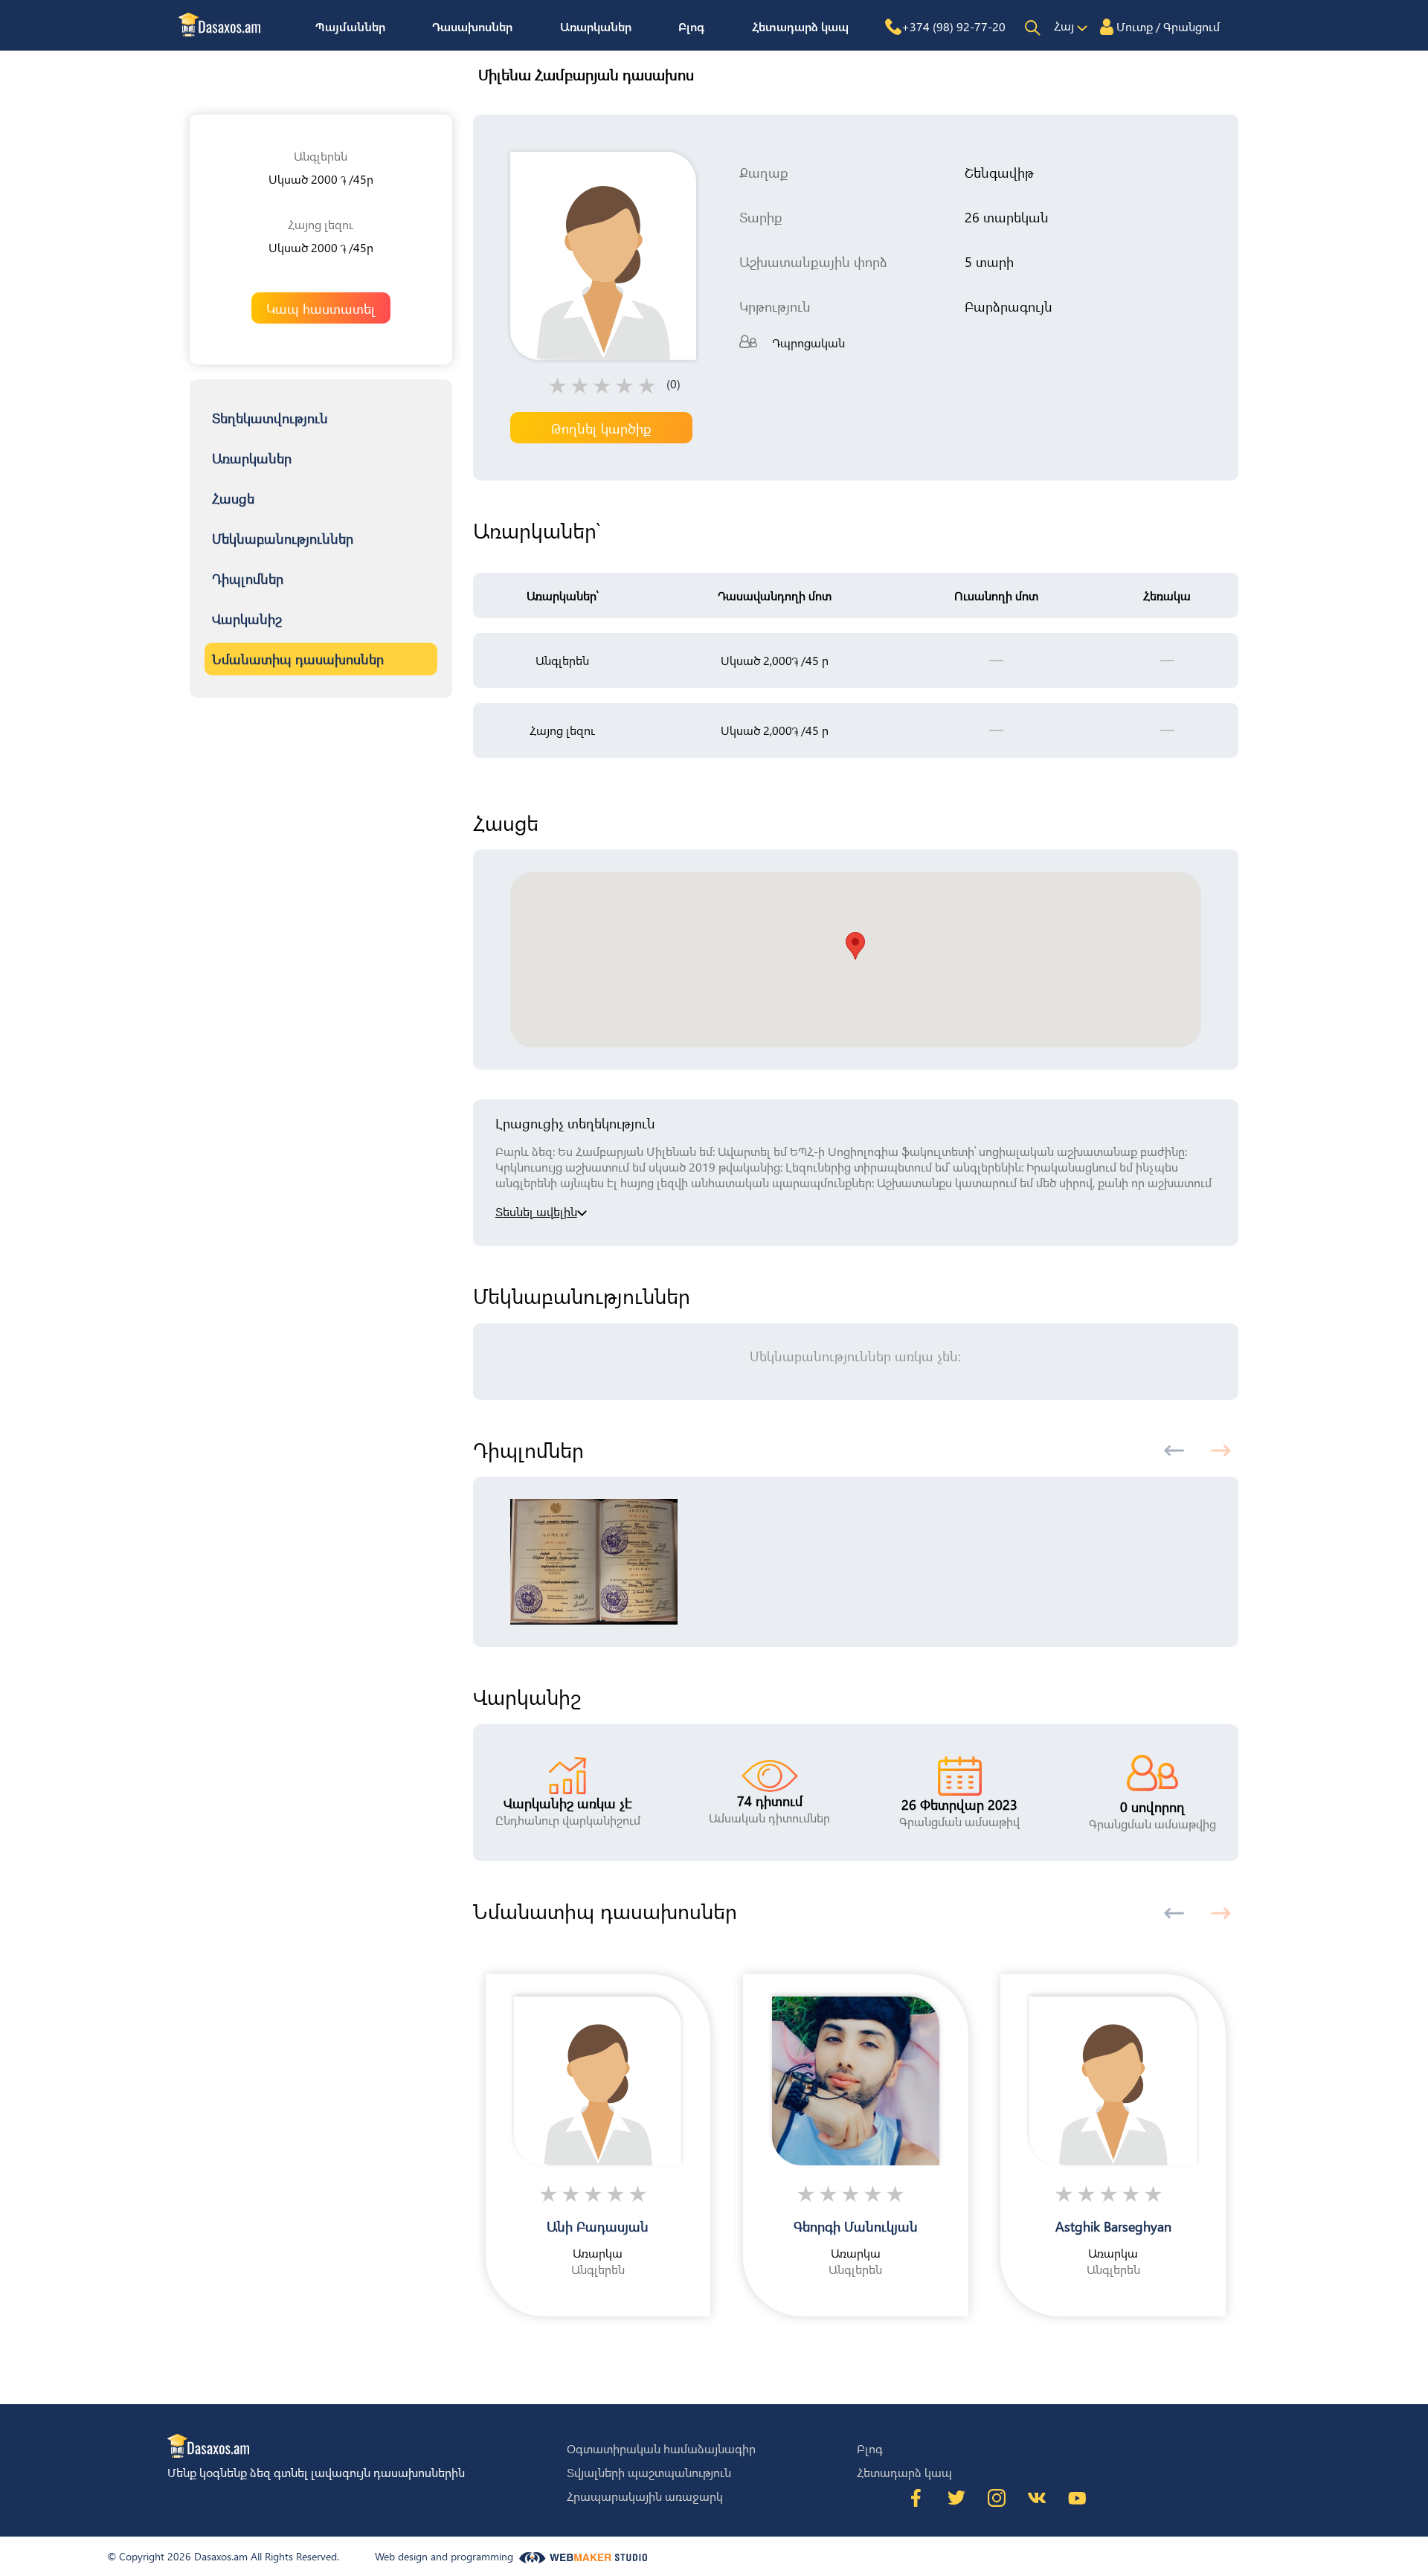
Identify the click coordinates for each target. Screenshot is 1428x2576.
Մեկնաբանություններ (283, 538)
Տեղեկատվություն (270, 418)
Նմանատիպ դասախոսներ (298, 659)
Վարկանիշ (247, 619)
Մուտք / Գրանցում (1168, 26)
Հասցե (233, 498)
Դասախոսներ (472, 26)
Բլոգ (691, 26)
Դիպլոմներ (248, 578)
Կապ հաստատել (321, 308)
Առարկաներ (596, 26)
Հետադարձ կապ (800, 26)
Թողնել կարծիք (601, 428)
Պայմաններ (350, 26)
